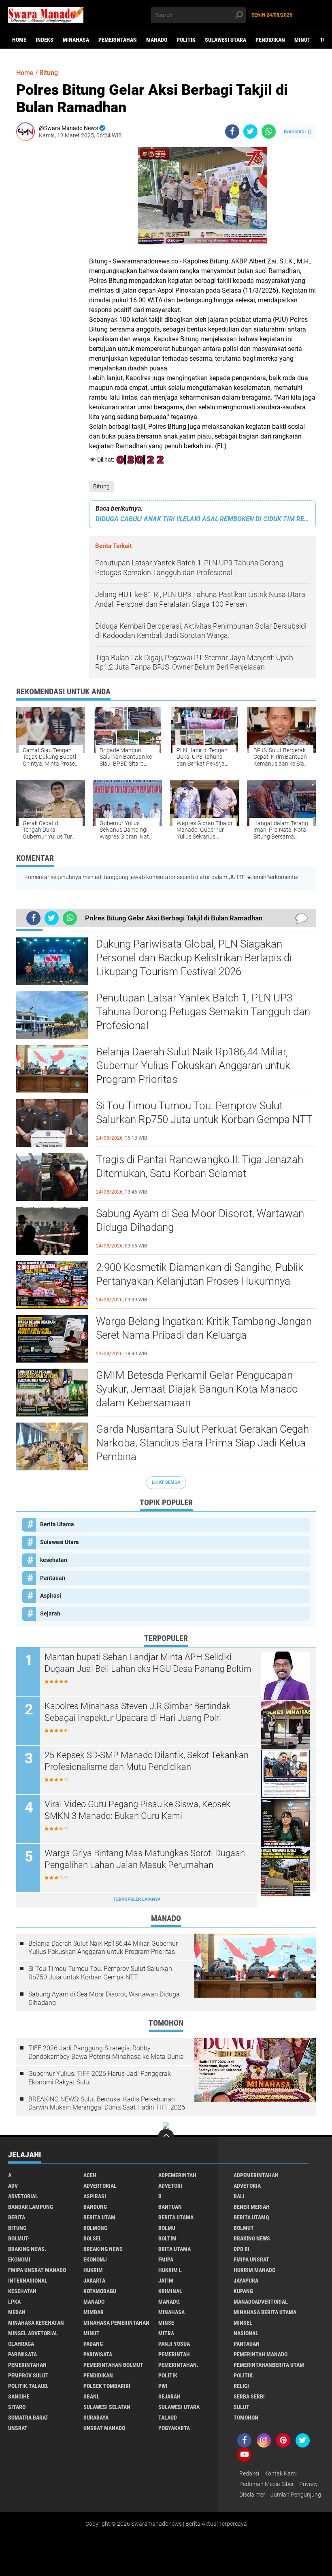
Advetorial (23, 2196)
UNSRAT (18, 2428)
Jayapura (246, 2281)
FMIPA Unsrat (251, 2259)
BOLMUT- (19, 2238)
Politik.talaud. (28, 2386)
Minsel (243, 2323)
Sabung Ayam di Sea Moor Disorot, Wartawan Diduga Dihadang (200, 1220)
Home (19, 40)
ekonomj (95, 2259)
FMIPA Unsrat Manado (37, 2270)
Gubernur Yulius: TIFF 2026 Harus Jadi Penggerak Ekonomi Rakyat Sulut (100, 2078)
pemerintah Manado (261, 2354)
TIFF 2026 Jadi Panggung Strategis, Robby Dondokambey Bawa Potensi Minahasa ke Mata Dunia (106, 2052)
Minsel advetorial (33, 2333)
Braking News (252, 2238)
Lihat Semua (166, 1482)
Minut (302, 40)
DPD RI (242, 2249)
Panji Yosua (174, 2344)
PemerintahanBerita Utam (269, 2365)
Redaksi (249, 2473)
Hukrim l (170, 2270)
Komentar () (298, 132)
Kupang (243, 2291)
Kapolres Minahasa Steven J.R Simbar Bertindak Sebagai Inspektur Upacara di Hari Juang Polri (138, 1712)
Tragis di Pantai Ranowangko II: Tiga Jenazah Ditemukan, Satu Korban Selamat (200, 1166)
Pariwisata (22, 2354)
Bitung (101, 486)
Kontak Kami (281, 2473)
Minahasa (76, 40)
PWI (163, 2386)
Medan (17, 2312)
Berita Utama (57, 1524)
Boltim (167, 2238)
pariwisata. (99, 2354)
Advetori (170, 2186)
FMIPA (166, 2259)
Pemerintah (174, 2354)
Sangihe (19, 2396)
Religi (241, 2386)
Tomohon (246, 2418)
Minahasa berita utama (265, 2312)
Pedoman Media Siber (267, 2484)
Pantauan (53, 1578)
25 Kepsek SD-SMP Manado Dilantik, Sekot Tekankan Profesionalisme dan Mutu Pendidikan (147, 1761)
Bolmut (244, 2228)
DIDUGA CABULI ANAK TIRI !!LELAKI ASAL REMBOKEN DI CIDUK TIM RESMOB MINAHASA (202, 519)
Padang (93, 2344)
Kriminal (170, 2291)
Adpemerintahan (256, 2175)
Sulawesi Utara (226, 40)
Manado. (169, 2302)
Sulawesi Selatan (107, 2407)
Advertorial (100, 2186)
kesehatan (54, 1560)
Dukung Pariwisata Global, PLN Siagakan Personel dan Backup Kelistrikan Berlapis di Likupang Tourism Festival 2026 (194, 958)
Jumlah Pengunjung (296, 2495)
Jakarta (94, 2281)
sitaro (17, 2407)
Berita (17, 2217)
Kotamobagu (100, 2291)
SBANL (92, 2396)
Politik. (244, 2375)
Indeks (45, 40)
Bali (239, 2196)
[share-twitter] (250, 132)
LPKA (14, 2302)
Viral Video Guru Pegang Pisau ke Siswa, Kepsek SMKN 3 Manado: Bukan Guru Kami (137, 1810)
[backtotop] (166, 2137)
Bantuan (170, 2207)
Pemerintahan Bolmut (113, 2365)
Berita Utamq (251, 2217)
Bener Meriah (252, 2207)
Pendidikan (270, 40)
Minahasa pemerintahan (116, 2323)
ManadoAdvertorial (261, 2302)
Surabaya (96, 2418)
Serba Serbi (249, 2396)
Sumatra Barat (28, 2418)
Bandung (95, 2207)
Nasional (246, 2333)
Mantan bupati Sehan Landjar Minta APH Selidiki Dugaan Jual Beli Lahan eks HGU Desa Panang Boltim (148, 1663)
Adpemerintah (177, 2175)
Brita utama (175, 2249)
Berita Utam (99, 2217)
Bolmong (95, 2228)
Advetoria (247, 2186)
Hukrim (93, 2270)
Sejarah (50, 1613)
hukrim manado (254, 2270)
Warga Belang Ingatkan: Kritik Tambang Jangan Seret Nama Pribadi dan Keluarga (204, 1328)
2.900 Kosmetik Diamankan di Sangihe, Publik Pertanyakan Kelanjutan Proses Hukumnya (200, 1274)
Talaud (168, 2418)
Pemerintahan (118, 40)
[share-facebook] (232, 132)
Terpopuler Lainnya (137, 1899)
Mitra (166, 2333)
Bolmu (167, 2228)
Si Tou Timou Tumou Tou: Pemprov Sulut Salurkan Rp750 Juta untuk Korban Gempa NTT (204, 1113)
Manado (157, 40)
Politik (186, 40)
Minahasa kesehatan (36, 2323)
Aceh (90, 2175)
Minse (166, 2323)
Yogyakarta (174, 2428)
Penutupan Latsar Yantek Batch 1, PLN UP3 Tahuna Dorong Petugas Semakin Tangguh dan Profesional (203, 1012)
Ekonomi (19, 2259)
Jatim (166, 2281)
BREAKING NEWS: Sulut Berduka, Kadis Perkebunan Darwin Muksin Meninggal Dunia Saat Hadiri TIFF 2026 (107, 2103)
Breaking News (103, 2249)
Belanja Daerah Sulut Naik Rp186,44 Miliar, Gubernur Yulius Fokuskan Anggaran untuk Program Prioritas (193, 1065)
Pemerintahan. (178, 2365)
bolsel (93, 2238)
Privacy (309, 2484)
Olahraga (21, 2344)
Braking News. (27, 2249)
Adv (13, 2186)
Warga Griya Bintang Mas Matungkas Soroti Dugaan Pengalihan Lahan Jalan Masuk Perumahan (145, 1859)
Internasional (28, 2281)
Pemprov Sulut (28, 2375)
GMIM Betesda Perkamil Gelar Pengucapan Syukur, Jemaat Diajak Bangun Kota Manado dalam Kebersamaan (197, 1389)
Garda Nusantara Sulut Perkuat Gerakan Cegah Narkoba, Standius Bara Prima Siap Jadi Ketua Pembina (202, 1443)
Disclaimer (252, 2495)
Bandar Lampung (31, 2207)
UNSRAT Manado (104, 2428)
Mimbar (94, 2312)
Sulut (242, 2407)
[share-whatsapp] (269, 132)
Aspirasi (51, 1596)
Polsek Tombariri (107, 2386)
